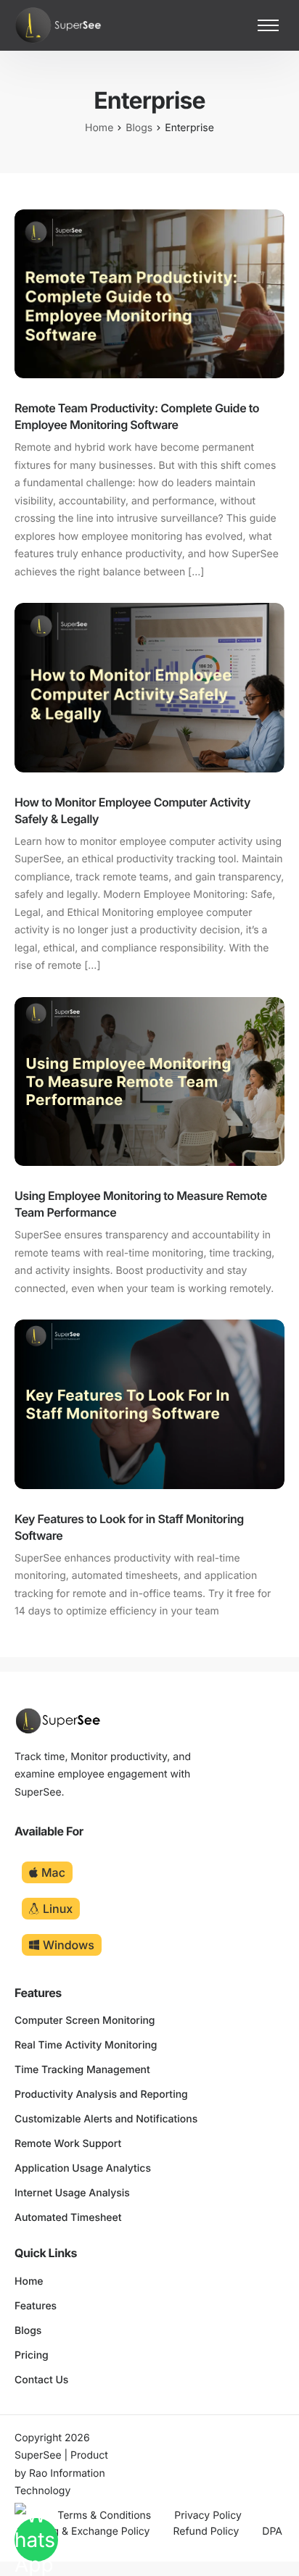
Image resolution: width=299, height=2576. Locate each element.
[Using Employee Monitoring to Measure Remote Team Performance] (149, 1081)
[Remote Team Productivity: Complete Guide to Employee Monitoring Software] (149, 293)
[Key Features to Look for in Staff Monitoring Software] (149, 1404)
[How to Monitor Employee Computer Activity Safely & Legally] (149, 687)
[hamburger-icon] (268, 25)
